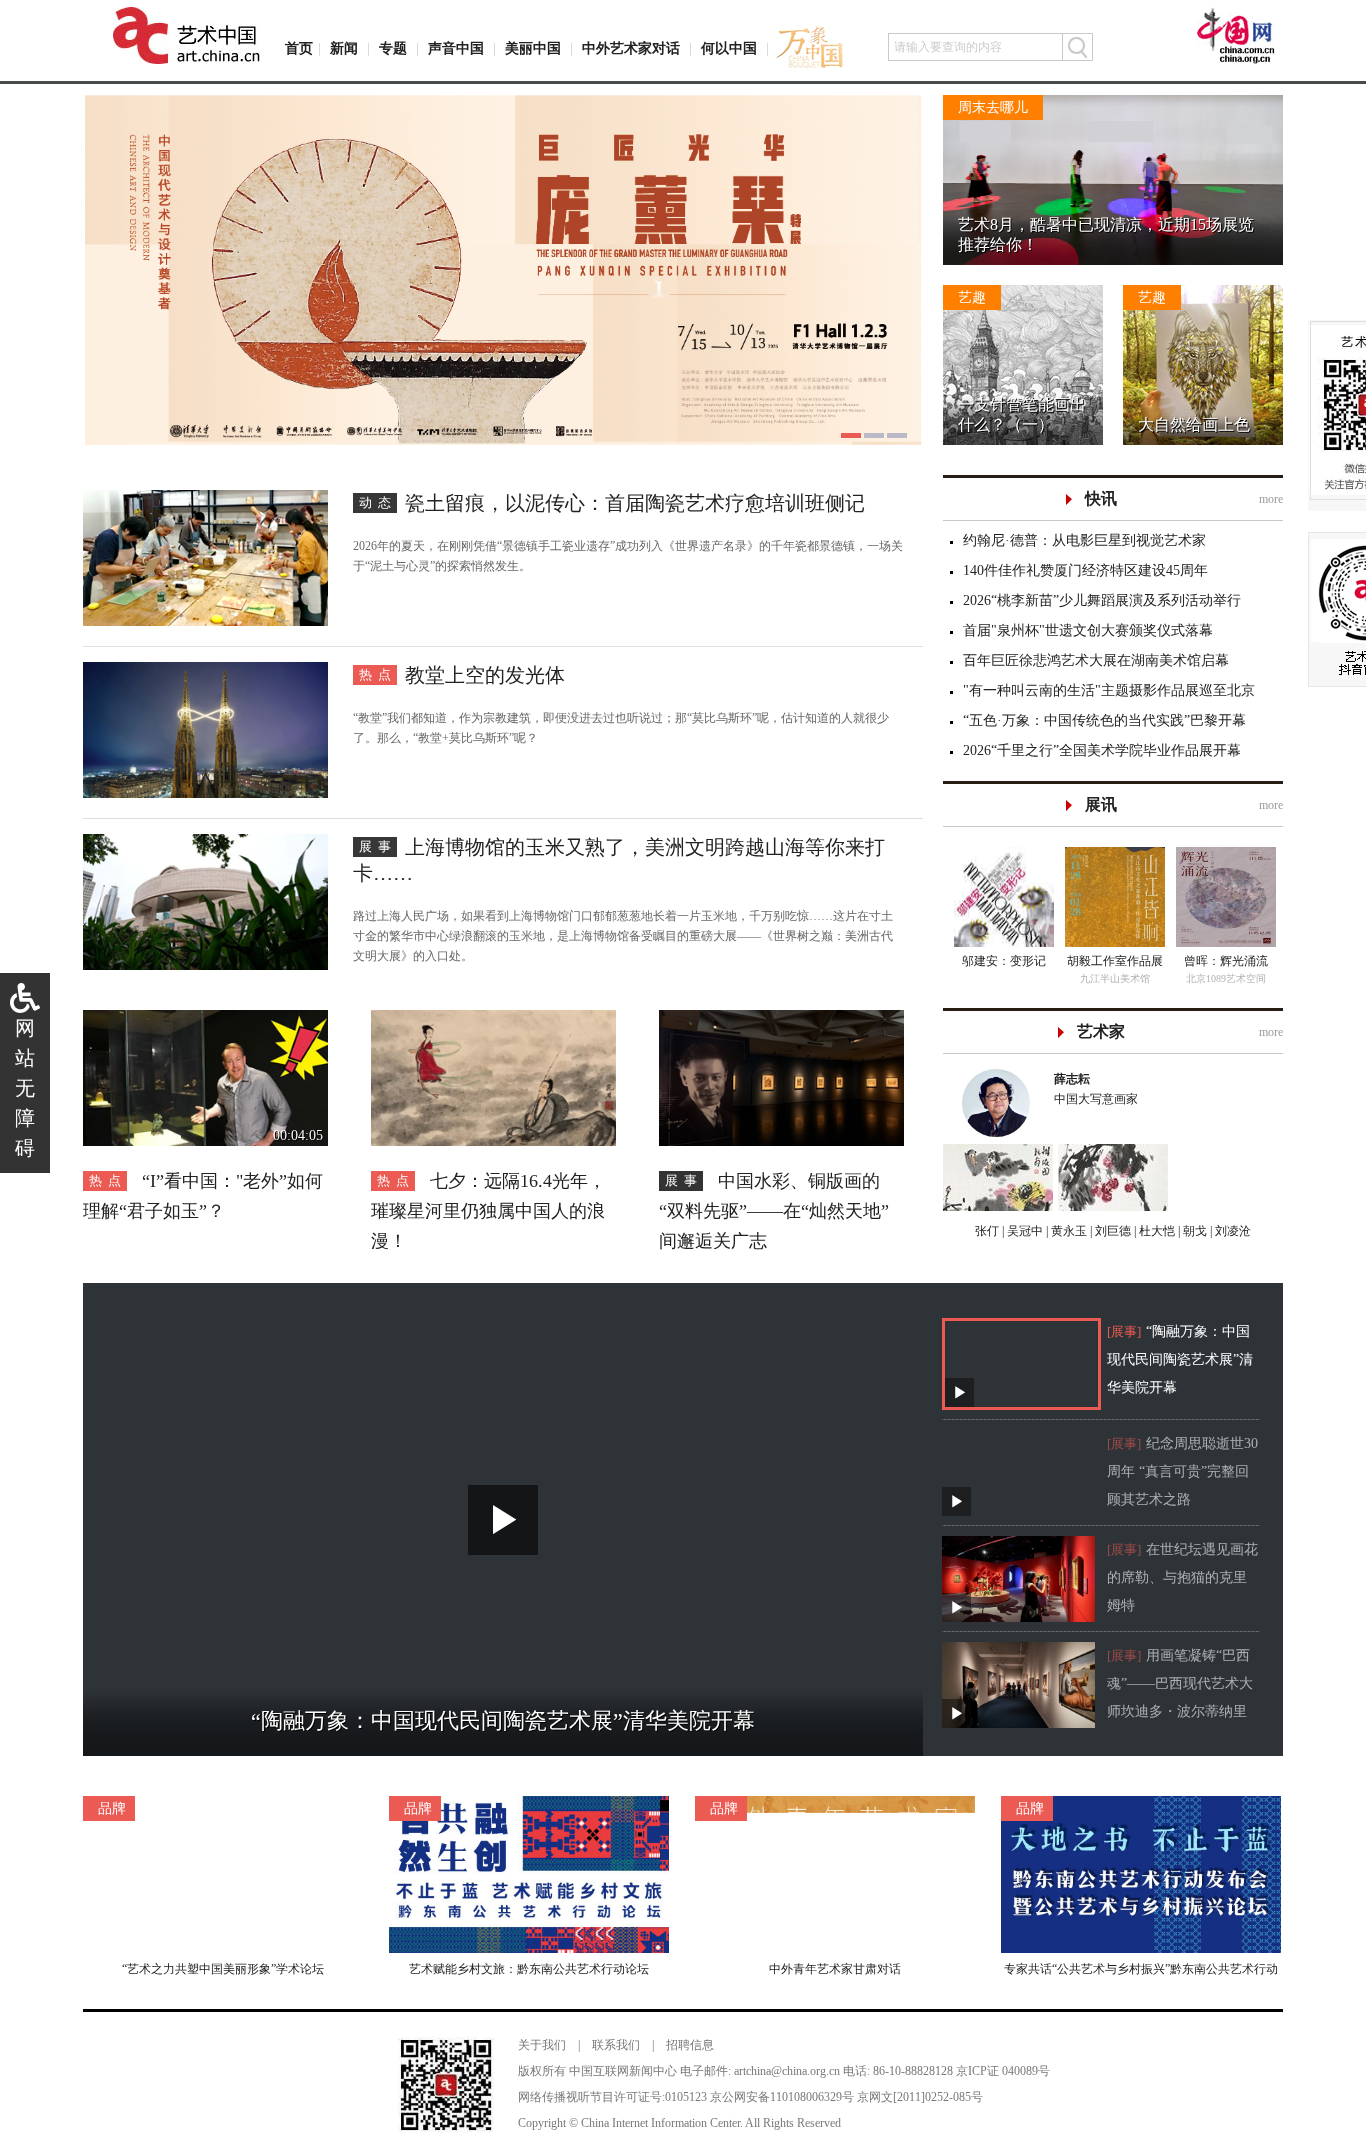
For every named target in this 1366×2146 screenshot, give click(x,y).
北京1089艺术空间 (1226, 978)
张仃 (987, 1231)
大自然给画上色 (1194, 424)
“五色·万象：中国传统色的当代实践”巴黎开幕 (1104, 720)
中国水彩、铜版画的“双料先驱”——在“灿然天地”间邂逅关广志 (774, 1211)
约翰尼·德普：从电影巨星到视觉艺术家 (1084, 540)
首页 (299, 48)
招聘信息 (690, 2045)
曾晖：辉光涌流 (1226, 961)
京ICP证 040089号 (1003, 2071)
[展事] (1124, 1331)
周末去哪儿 (993, 107)
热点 (378, 674)
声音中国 (456, 48)
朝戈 (1193, 1231)
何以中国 (729, 48)
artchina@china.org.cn (787, 2071)
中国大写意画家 (1096, 1089)
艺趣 (972, 297)
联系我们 (616, 2045)
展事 (378, 846)
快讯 (1101, 498)
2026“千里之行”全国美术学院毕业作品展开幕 (1102, 750)
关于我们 (542, 2045)
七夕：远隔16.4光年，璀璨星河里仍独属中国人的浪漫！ (488, 1211)
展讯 (1101, 804)
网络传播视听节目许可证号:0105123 (612, 2097)
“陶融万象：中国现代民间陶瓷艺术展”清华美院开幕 (1180, 1359)
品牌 (112, 1808)
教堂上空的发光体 (485, 675)
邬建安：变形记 (1004, 961)
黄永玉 (1067, 1231)
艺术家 (1101, 1031)
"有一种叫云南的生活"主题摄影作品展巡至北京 (1109, 690)
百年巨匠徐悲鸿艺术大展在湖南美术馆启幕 (1096, 660)
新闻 (344, 48)
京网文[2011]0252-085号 (920, 2097)
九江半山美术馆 (1115, 978)
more (1271, 499)
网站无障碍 (25, 1088)
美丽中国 (533, 48)
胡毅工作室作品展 (1115, 961)
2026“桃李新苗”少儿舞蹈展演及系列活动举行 (1102, 600)
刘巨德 (1111, 1231)
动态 (378, 502)
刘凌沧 (1233, 1231)
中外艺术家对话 (631, 48)
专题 (393, 48)
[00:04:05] (205, 1020)
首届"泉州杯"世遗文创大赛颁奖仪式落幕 (1088, 630)
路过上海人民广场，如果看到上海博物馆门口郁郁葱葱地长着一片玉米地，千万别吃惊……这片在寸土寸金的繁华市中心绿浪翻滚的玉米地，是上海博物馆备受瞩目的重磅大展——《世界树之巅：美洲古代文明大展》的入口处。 (623, 936)
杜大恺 (1155, 1231)
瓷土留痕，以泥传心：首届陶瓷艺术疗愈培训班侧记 (635, 503)
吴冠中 (1023, 1231)
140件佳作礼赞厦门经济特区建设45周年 (1085, 570)
